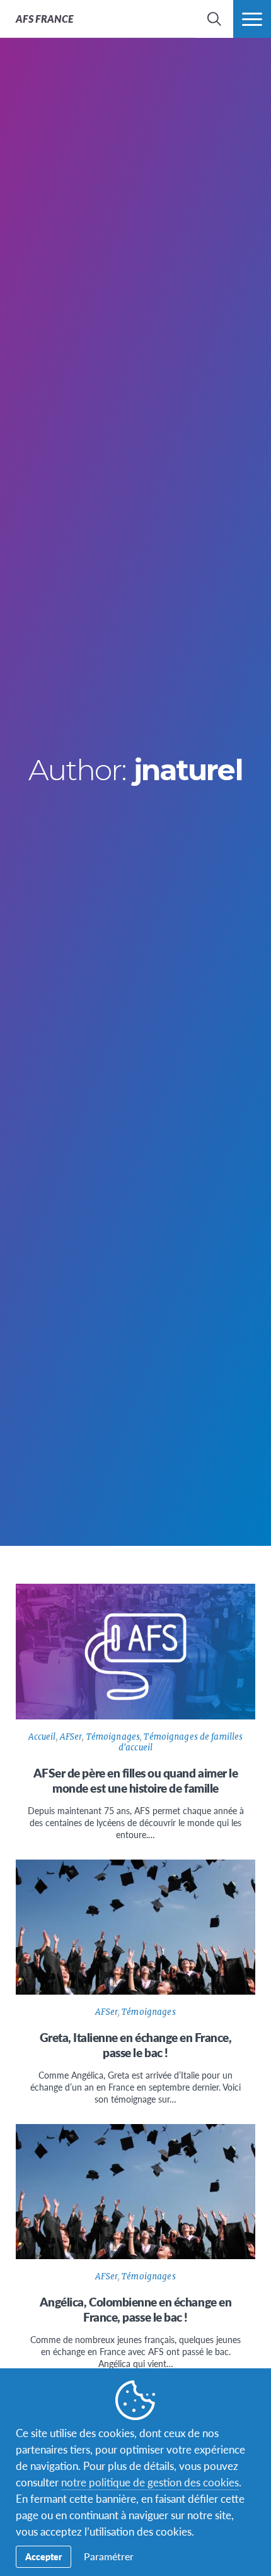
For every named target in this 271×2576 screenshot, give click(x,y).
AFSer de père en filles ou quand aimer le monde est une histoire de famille (136, 1780)
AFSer (71, 1737)
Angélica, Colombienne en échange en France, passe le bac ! (135, 2309)
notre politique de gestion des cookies (150, 2482)
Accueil (42, 1737)
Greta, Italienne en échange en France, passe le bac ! (136, 2045)
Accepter (43, 2556)
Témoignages (113, 1737)
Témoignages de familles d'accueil (181, 1742)
